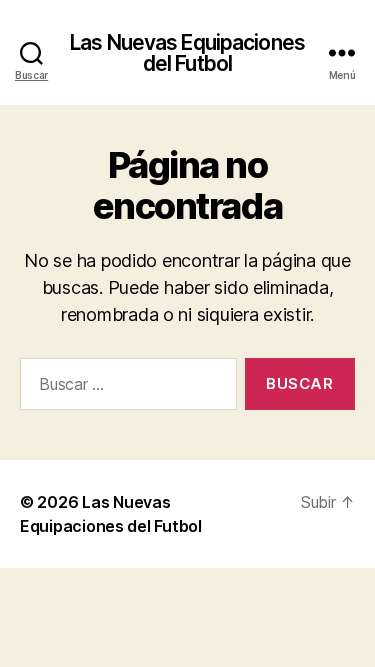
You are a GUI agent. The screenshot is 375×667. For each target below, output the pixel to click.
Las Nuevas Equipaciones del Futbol (187, 53)
